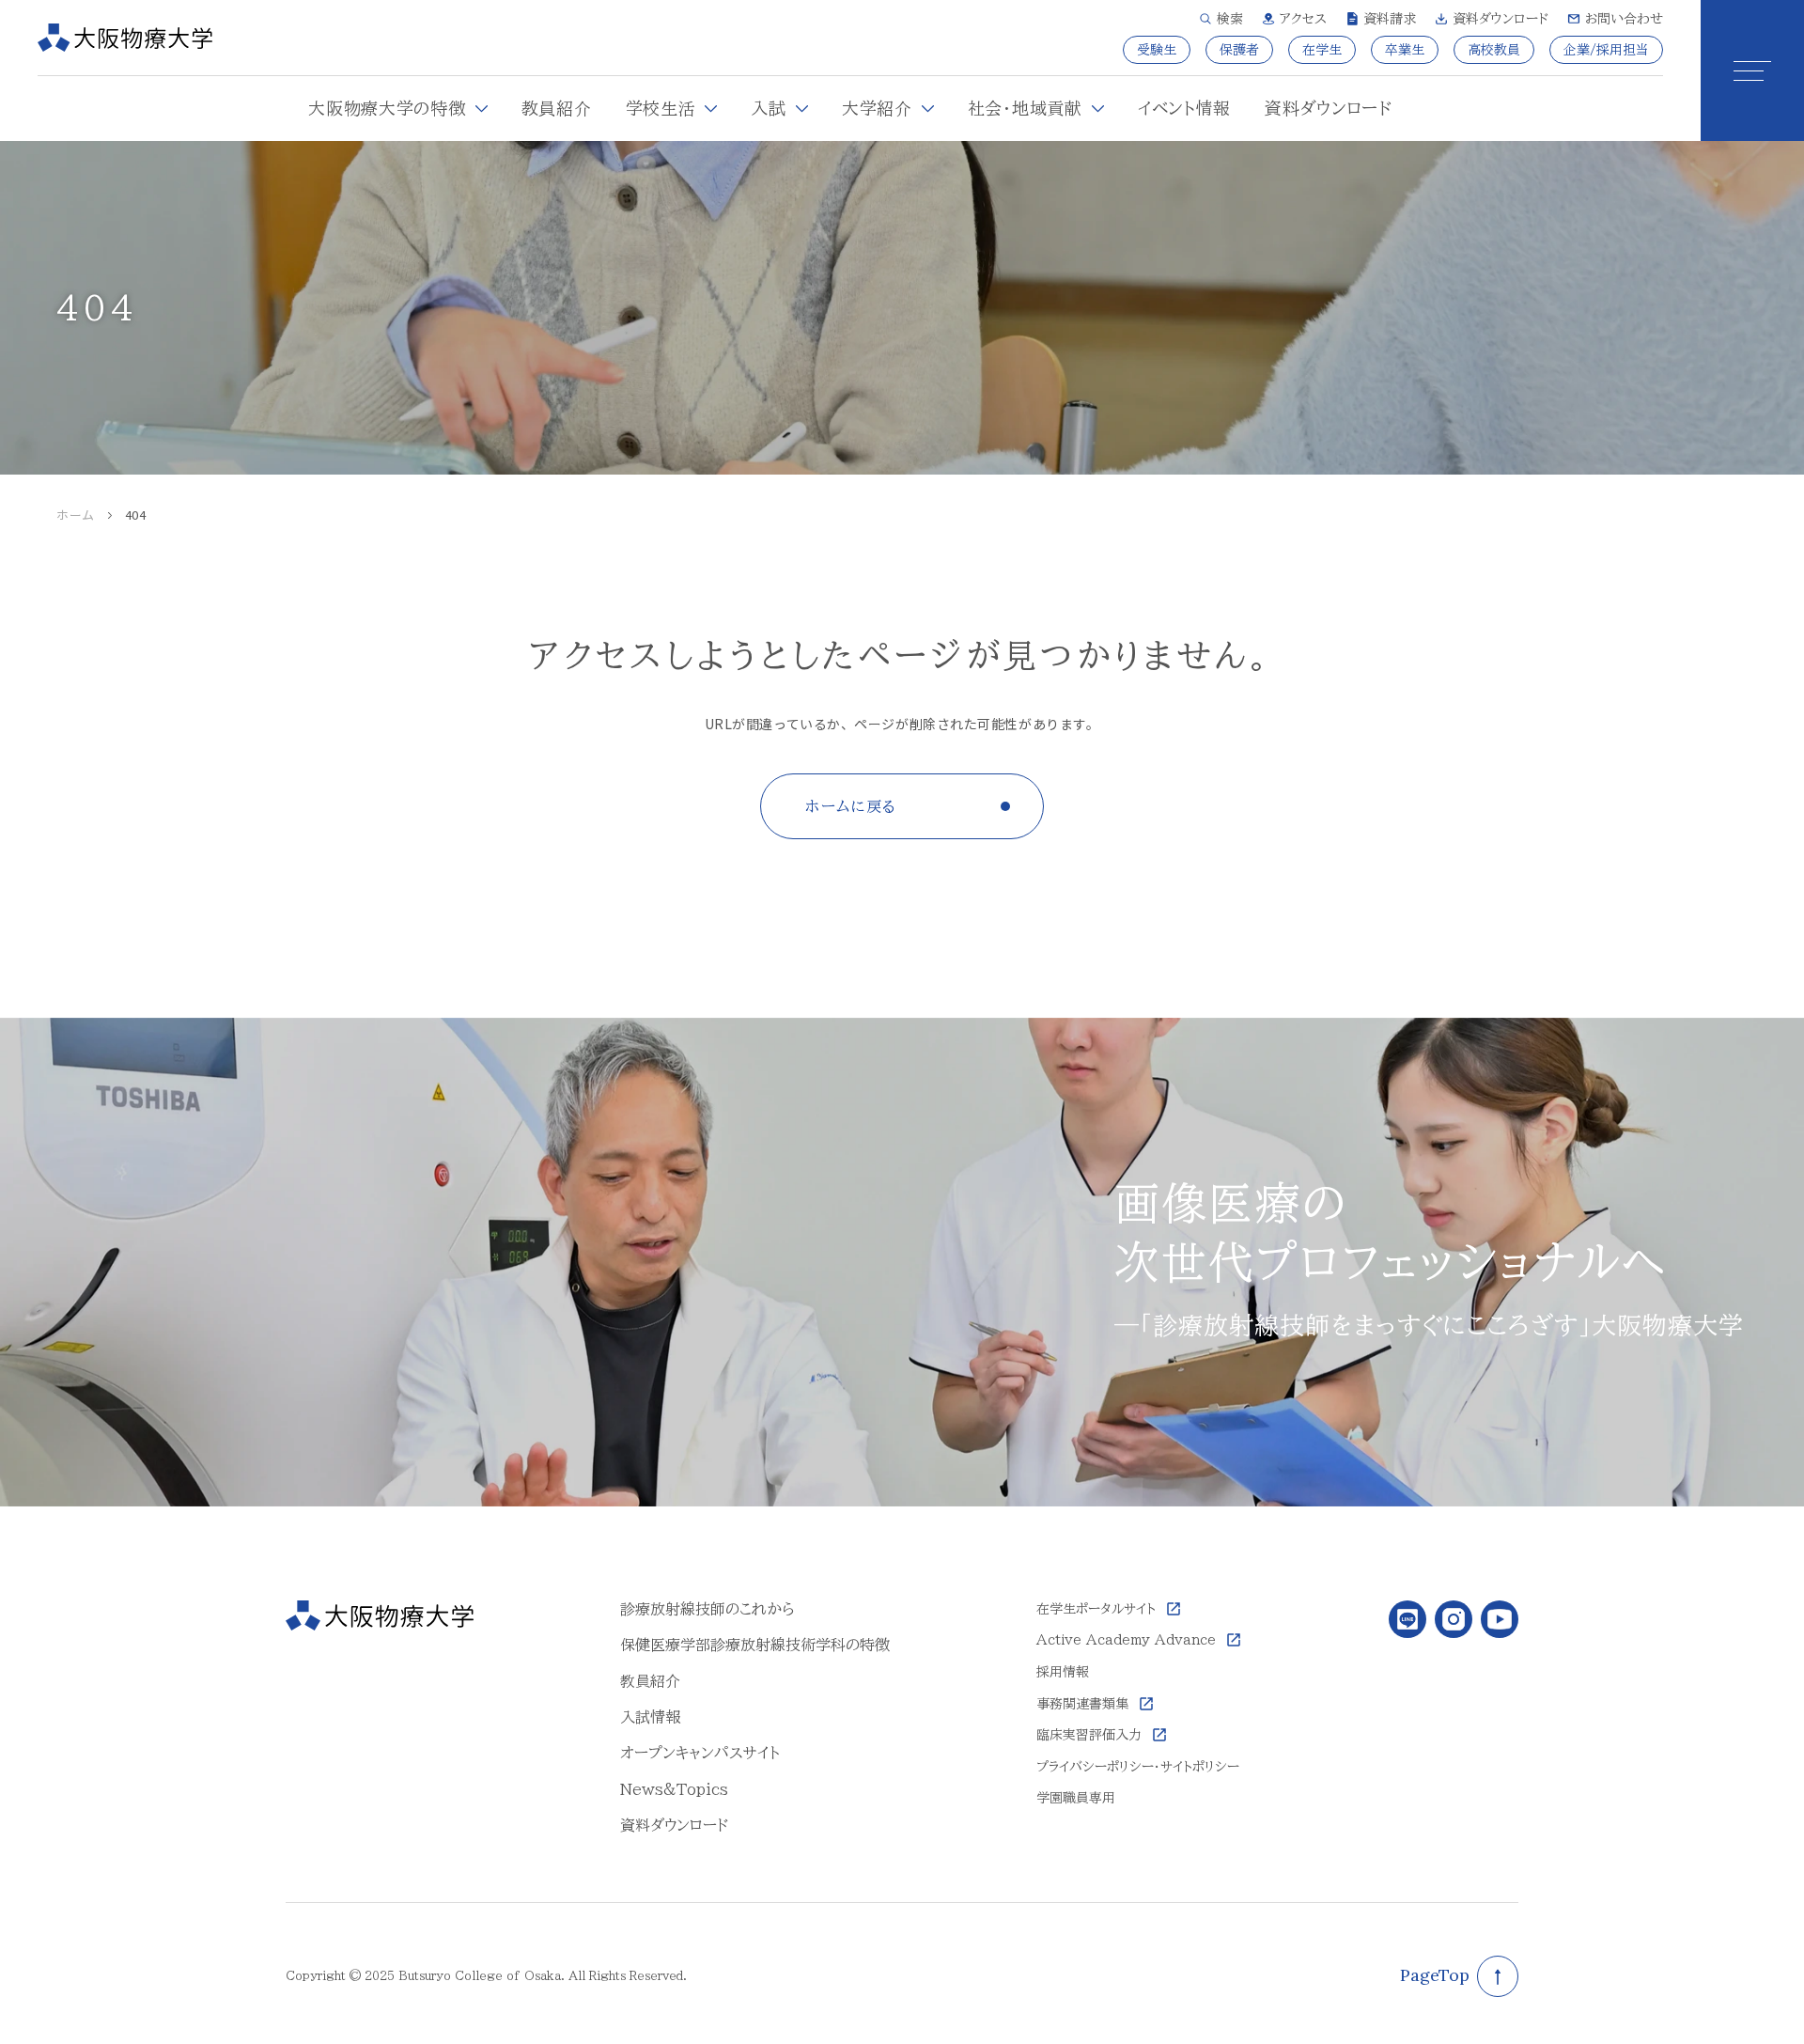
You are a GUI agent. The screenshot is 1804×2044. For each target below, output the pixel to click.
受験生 (1157, 50)
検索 (1230, 19)
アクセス (1303, 19)
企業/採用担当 (1606, 50)
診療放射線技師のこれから (708, 1609)
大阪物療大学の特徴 (387, 108)
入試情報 (650, 1717)
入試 (768, 108)
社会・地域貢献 (1025, 108)
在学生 (1322, 50)
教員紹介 (557, 108)
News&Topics (674, 1789)
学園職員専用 (1076, 1798)
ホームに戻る (851, 806)
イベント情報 (1184, 108)
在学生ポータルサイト (1096, 1609)
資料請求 (1390, 19)
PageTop (1435, 1975)
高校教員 (1494, 50)
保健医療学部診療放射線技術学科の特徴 (755, 1645)
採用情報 (1063, 1672)
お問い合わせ (1624, 19)
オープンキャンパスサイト (700, 1753)
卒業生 (1405, 50)
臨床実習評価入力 (1089, 1735)
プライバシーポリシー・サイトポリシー (1138, 1767)
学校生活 (661, 108)
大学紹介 (877, 108)
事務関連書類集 (1082, 1704)
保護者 (1239, 50)
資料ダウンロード (1501, 19)
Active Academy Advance (1126, 1640)
